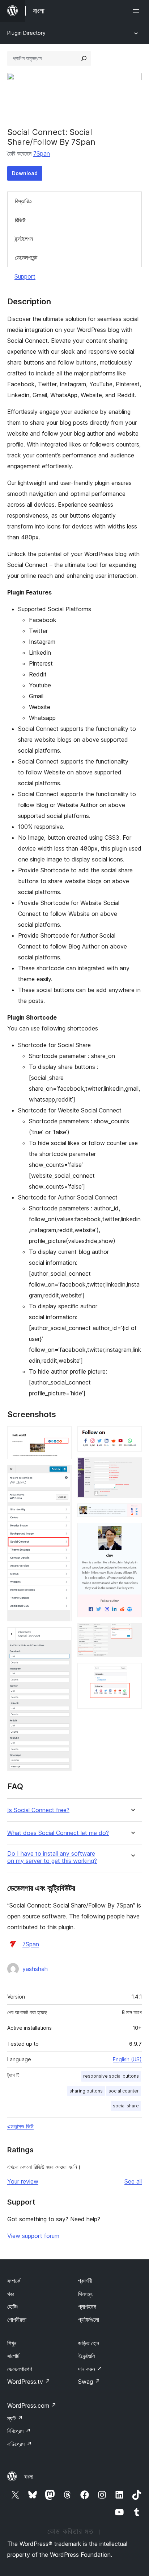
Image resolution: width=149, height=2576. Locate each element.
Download (25, 173)
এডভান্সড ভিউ (20, 2126)
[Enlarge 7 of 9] (132, 1532)
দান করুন (90, 2369)
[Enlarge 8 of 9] (132, 1633)
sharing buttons (86, 2091)
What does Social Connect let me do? (58, 1833)
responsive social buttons (111, 2076)
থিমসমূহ (85, 2294)
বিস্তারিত (23, 201)
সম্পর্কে (14, 2281)
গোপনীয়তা (17, 2320)
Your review (23, 2181)
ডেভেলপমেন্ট (26, 258)
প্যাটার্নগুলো (89, 2320)
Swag (89, 2382)
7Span (42, 153)
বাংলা (29, 2477)
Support (25, 276)
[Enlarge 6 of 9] (132, 1513)
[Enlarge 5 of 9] (132, 1467)
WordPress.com (32, 2406)
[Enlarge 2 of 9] (62, 1475)
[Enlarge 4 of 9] (132, 1436)
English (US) (127, 2059)
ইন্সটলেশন (24, 239)
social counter (124, 2091)
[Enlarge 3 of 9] (62, 1637)
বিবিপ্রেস (19, 2431)
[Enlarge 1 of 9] (62, 1436)
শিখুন (12, 2343)
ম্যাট (15, 2418)
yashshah (35, 1969)
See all (133, 2181)
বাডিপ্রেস (20, 2444)
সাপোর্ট (13, 2356)
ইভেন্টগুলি (87, 2356)
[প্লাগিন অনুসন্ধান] (84, 58)
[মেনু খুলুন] (137, 11)
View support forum (33, 2236)
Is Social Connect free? (38, 1810)
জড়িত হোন (89, 2343)
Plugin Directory (26, 33)
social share (126, 2106)
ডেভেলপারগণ (20, 2369)
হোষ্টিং (13, 2307)
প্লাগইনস (87, 2307)
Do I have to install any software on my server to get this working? (52, 1857)
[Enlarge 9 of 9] (132, 1673)
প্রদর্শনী (85, 2281)
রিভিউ (20, 220)
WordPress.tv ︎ (29, 2382)
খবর (11, 2294)
